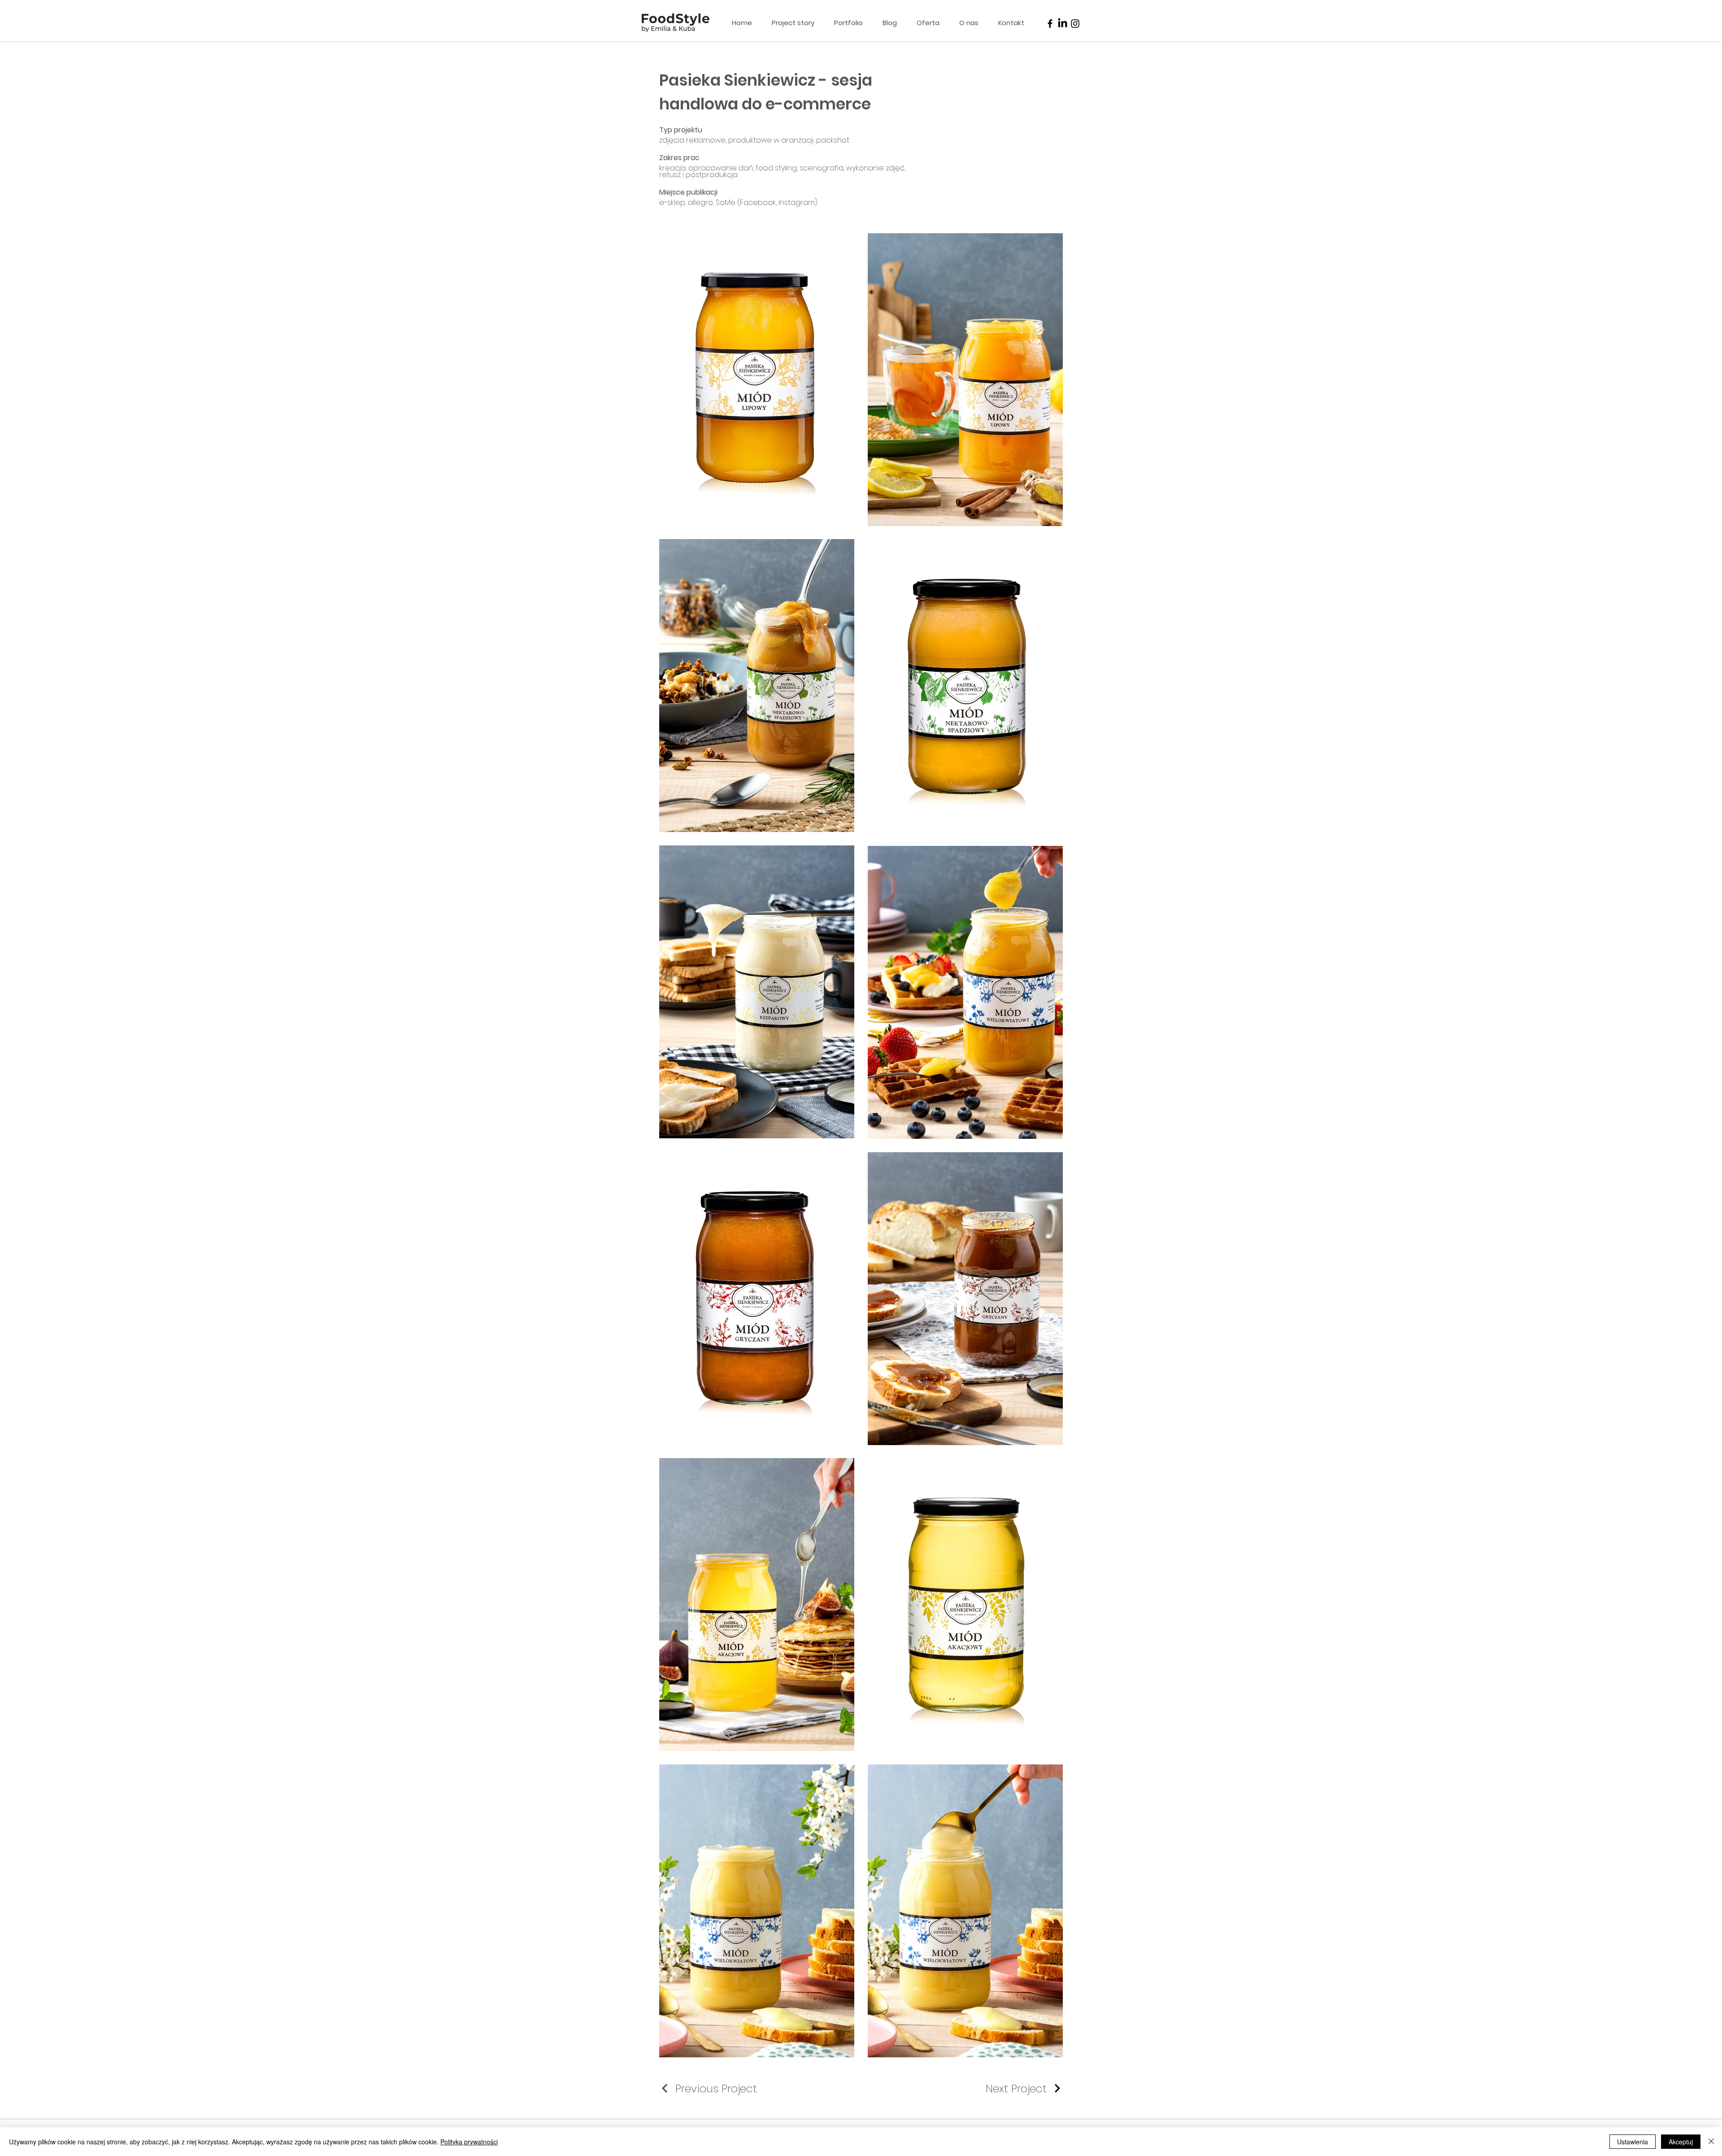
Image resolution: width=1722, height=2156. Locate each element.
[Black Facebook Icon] (1050, 24)
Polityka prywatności (469, 2142)
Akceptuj (1681, 2142)
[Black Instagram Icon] (1075, 24)
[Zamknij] (1711, 2142)
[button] (931, 23)
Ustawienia (1633, 2142)
